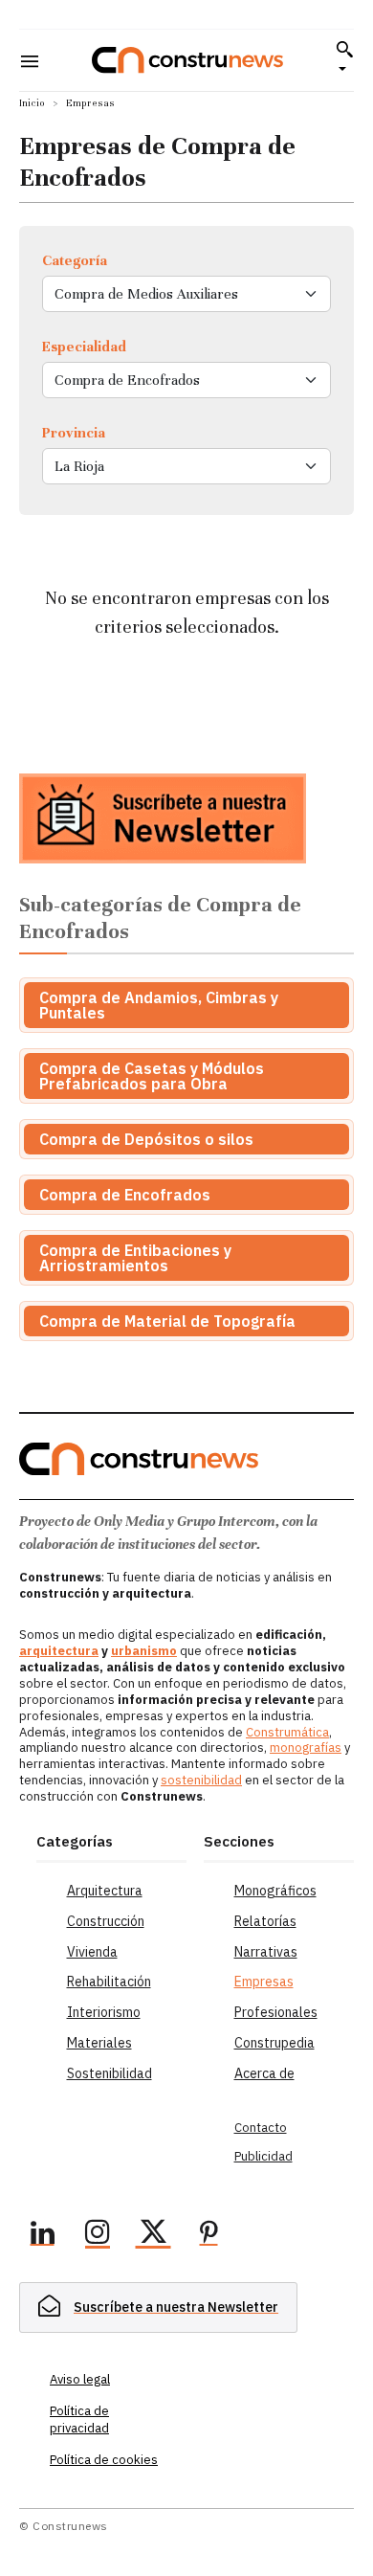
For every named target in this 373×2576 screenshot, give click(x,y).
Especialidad (84, 347)
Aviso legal (80, 2379)
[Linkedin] (42, 2235)
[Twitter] (153, 2235)
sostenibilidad (201, 1780)
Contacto (261, 2128)
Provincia (74, 433)
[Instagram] (98, 2235)
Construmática (287, 1732)
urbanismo (144, 1651)
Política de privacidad (79, 2419)
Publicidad (263, 2156)
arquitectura (59, 1651)
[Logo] (187, 60)
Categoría (75, 260)
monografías (306, 1747)
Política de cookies (104, 2460)
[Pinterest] (208, 2235)
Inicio (32, 103)
